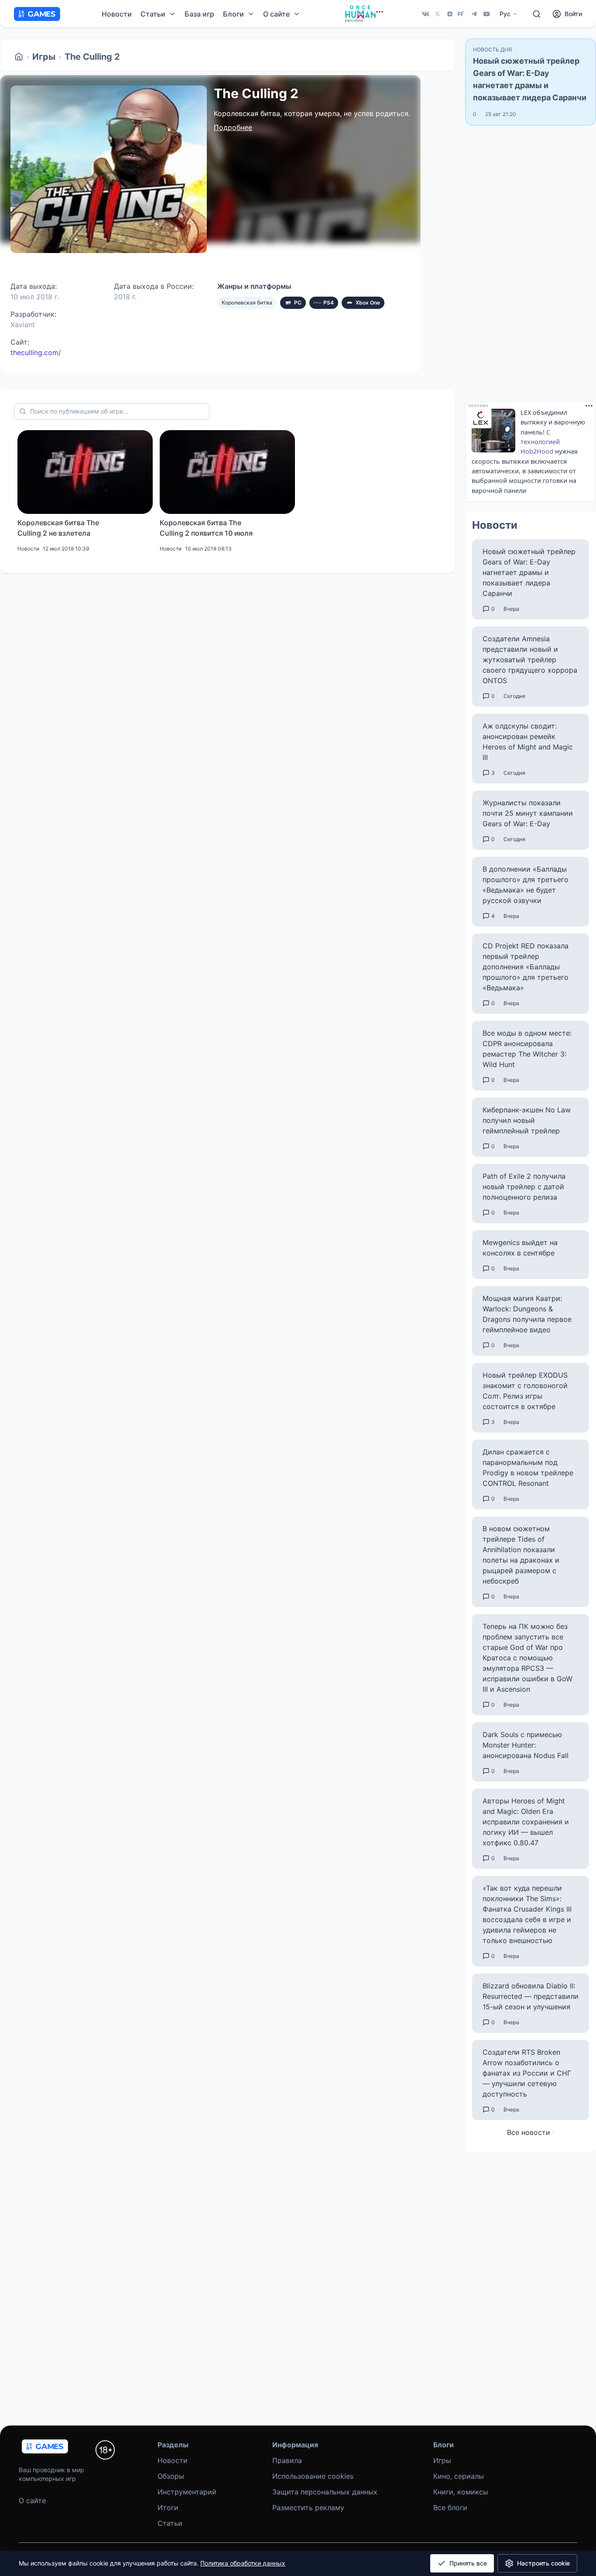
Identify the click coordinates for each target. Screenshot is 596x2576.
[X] (438, 14)
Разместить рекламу (308, 2508)
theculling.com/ (36, 352)
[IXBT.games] (19, 57)
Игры (44, 57)
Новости (117, 14)
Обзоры (171, 2476)
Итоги (168, 2508)
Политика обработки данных (243, 2563)
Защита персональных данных (325, 2492)
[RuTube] (462, 14)
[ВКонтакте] (425, 14)
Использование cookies (313, 2476)
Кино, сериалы (459, 2476)
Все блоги (450, 2508)
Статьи (170, 2523)
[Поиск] (537, 14)
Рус (505, 14)
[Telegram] (474, 14)
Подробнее (233, 127)
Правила (287, 2460)
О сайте (32, 2501)
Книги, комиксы (461, 2492)
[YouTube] (486, 14)
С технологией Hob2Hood (540, 442)
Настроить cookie (543, 2563)
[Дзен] (450, 14)
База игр (199, 14)
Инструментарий (187, 2492)
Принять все (468, 2563)
